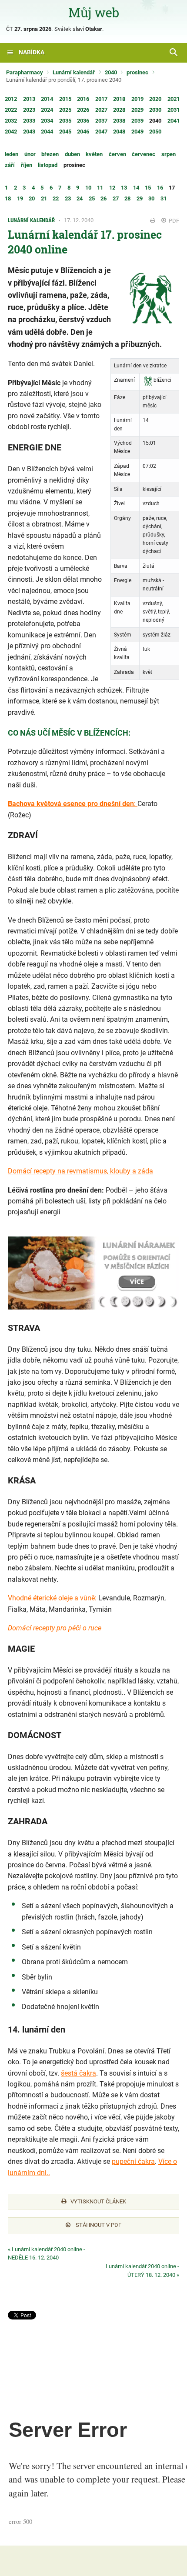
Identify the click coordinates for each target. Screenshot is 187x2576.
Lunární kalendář (74, 72)
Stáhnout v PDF (98, 2225)
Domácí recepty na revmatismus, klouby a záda (80, 1171)
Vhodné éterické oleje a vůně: (52, 1598)
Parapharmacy (25, 72)
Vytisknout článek (98, 2201)
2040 (111, 72)
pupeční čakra (133, 2161)
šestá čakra (78, 2073)
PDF (173, 221)
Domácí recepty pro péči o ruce (55, 1628)
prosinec (137, 72)
